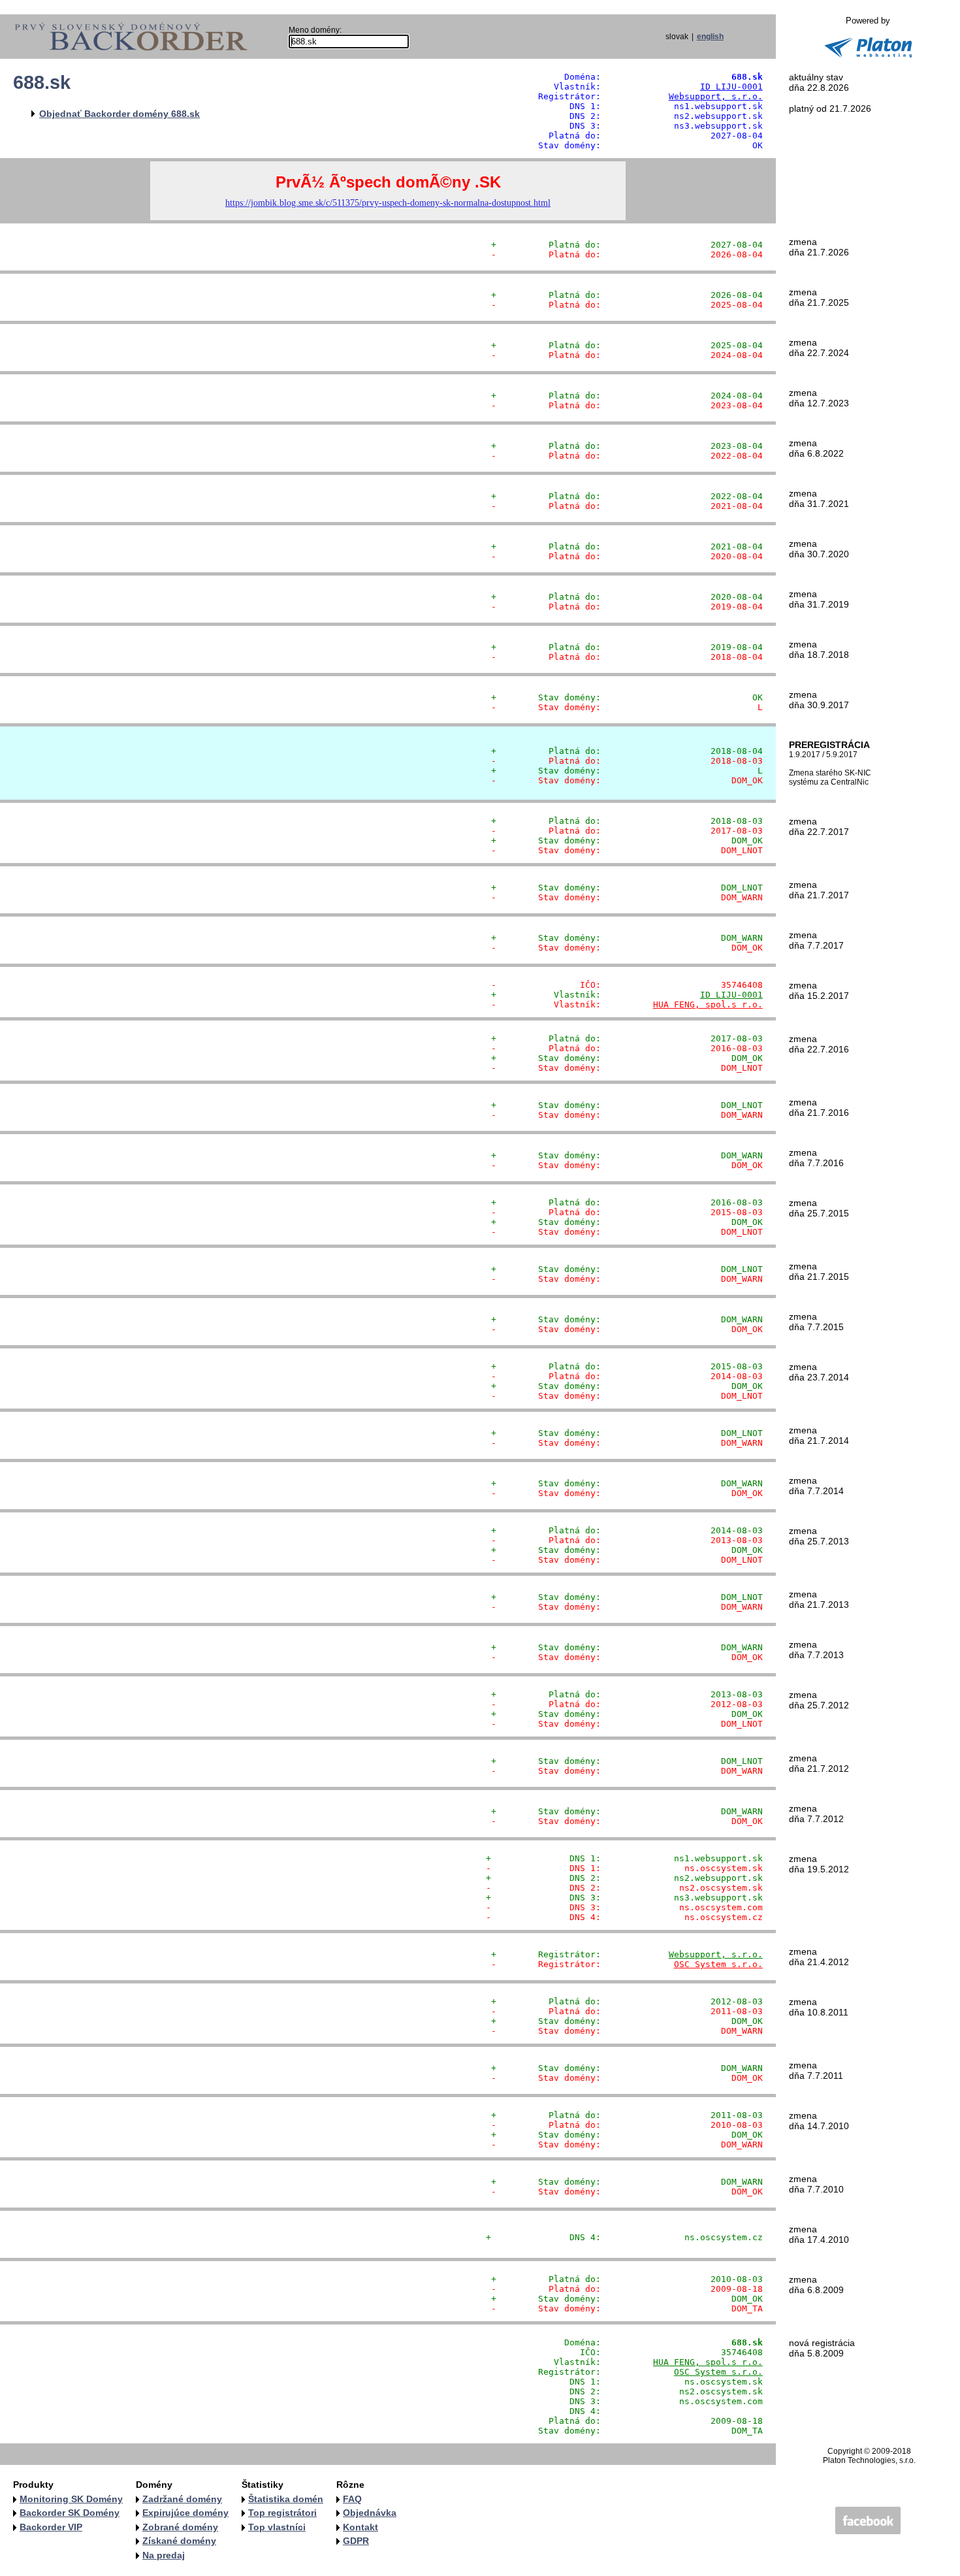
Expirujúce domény (185, 2513)
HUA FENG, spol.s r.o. (708, 1004)
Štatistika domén (286, 2499)
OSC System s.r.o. (718, 1964)
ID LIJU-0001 (731, 87)
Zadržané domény (182, 2499)
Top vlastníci (277, 2527)
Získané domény (179, 2541)
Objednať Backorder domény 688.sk (120, 114)
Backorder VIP (51, 2527)
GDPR (356, 2541)
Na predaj (164, 2555)
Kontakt (360, 2527)
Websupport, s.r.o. (716, 96)
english (710, 37)
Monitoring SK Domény (71, 2499)
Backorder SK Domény (70, 2513)
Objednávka (370, 2513)
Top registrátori (282, 2513)
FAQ (352, 2499)
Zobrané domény (180, 2527)
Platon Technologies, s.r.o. (869, 2460)
